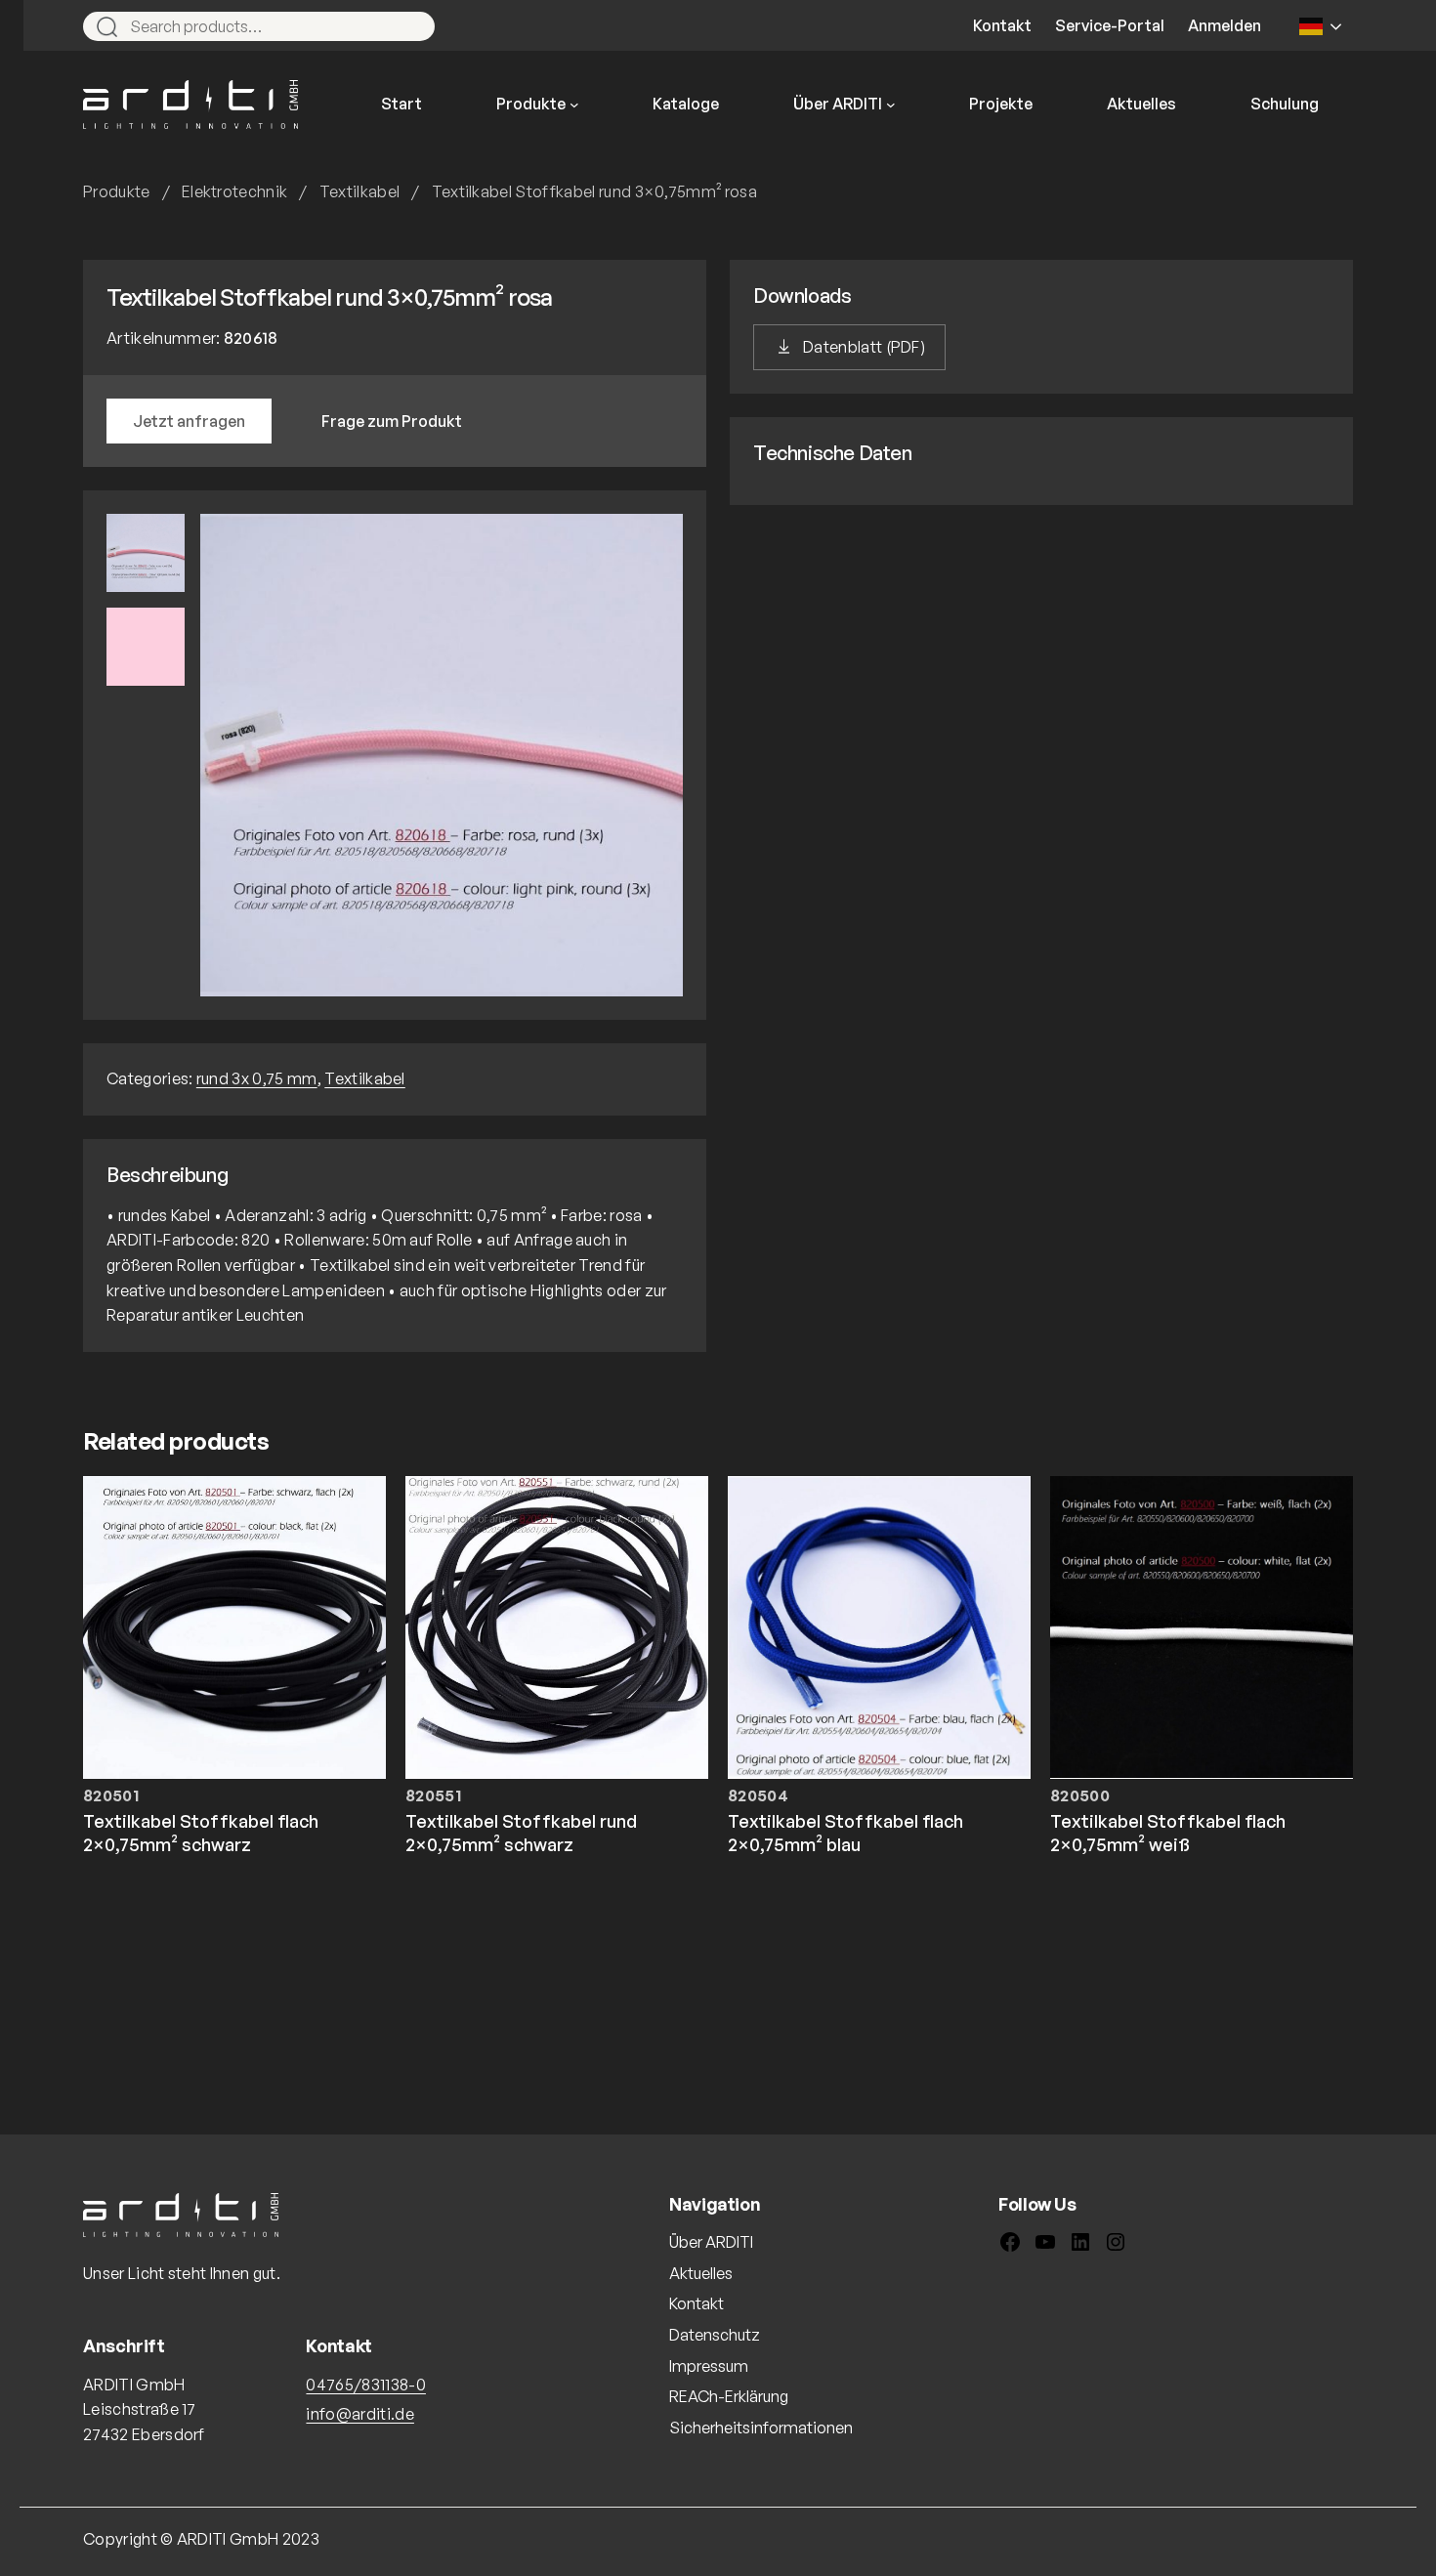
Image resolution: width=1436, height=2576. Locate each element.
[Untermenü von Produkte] (574, 105)
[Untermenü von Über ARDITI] (891, 105)
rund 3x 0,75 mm (257, 1078)
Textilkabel (360, 191)
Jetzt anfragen (189, 421)
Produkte (117, 191)
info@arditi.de (359, 2414)
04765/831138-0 (365, 2385)
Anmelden (1225, 25)
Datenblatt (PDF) (864, 347)
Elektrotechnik (234, 191)
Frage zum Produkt (392, 421)
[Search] (411, 26)
